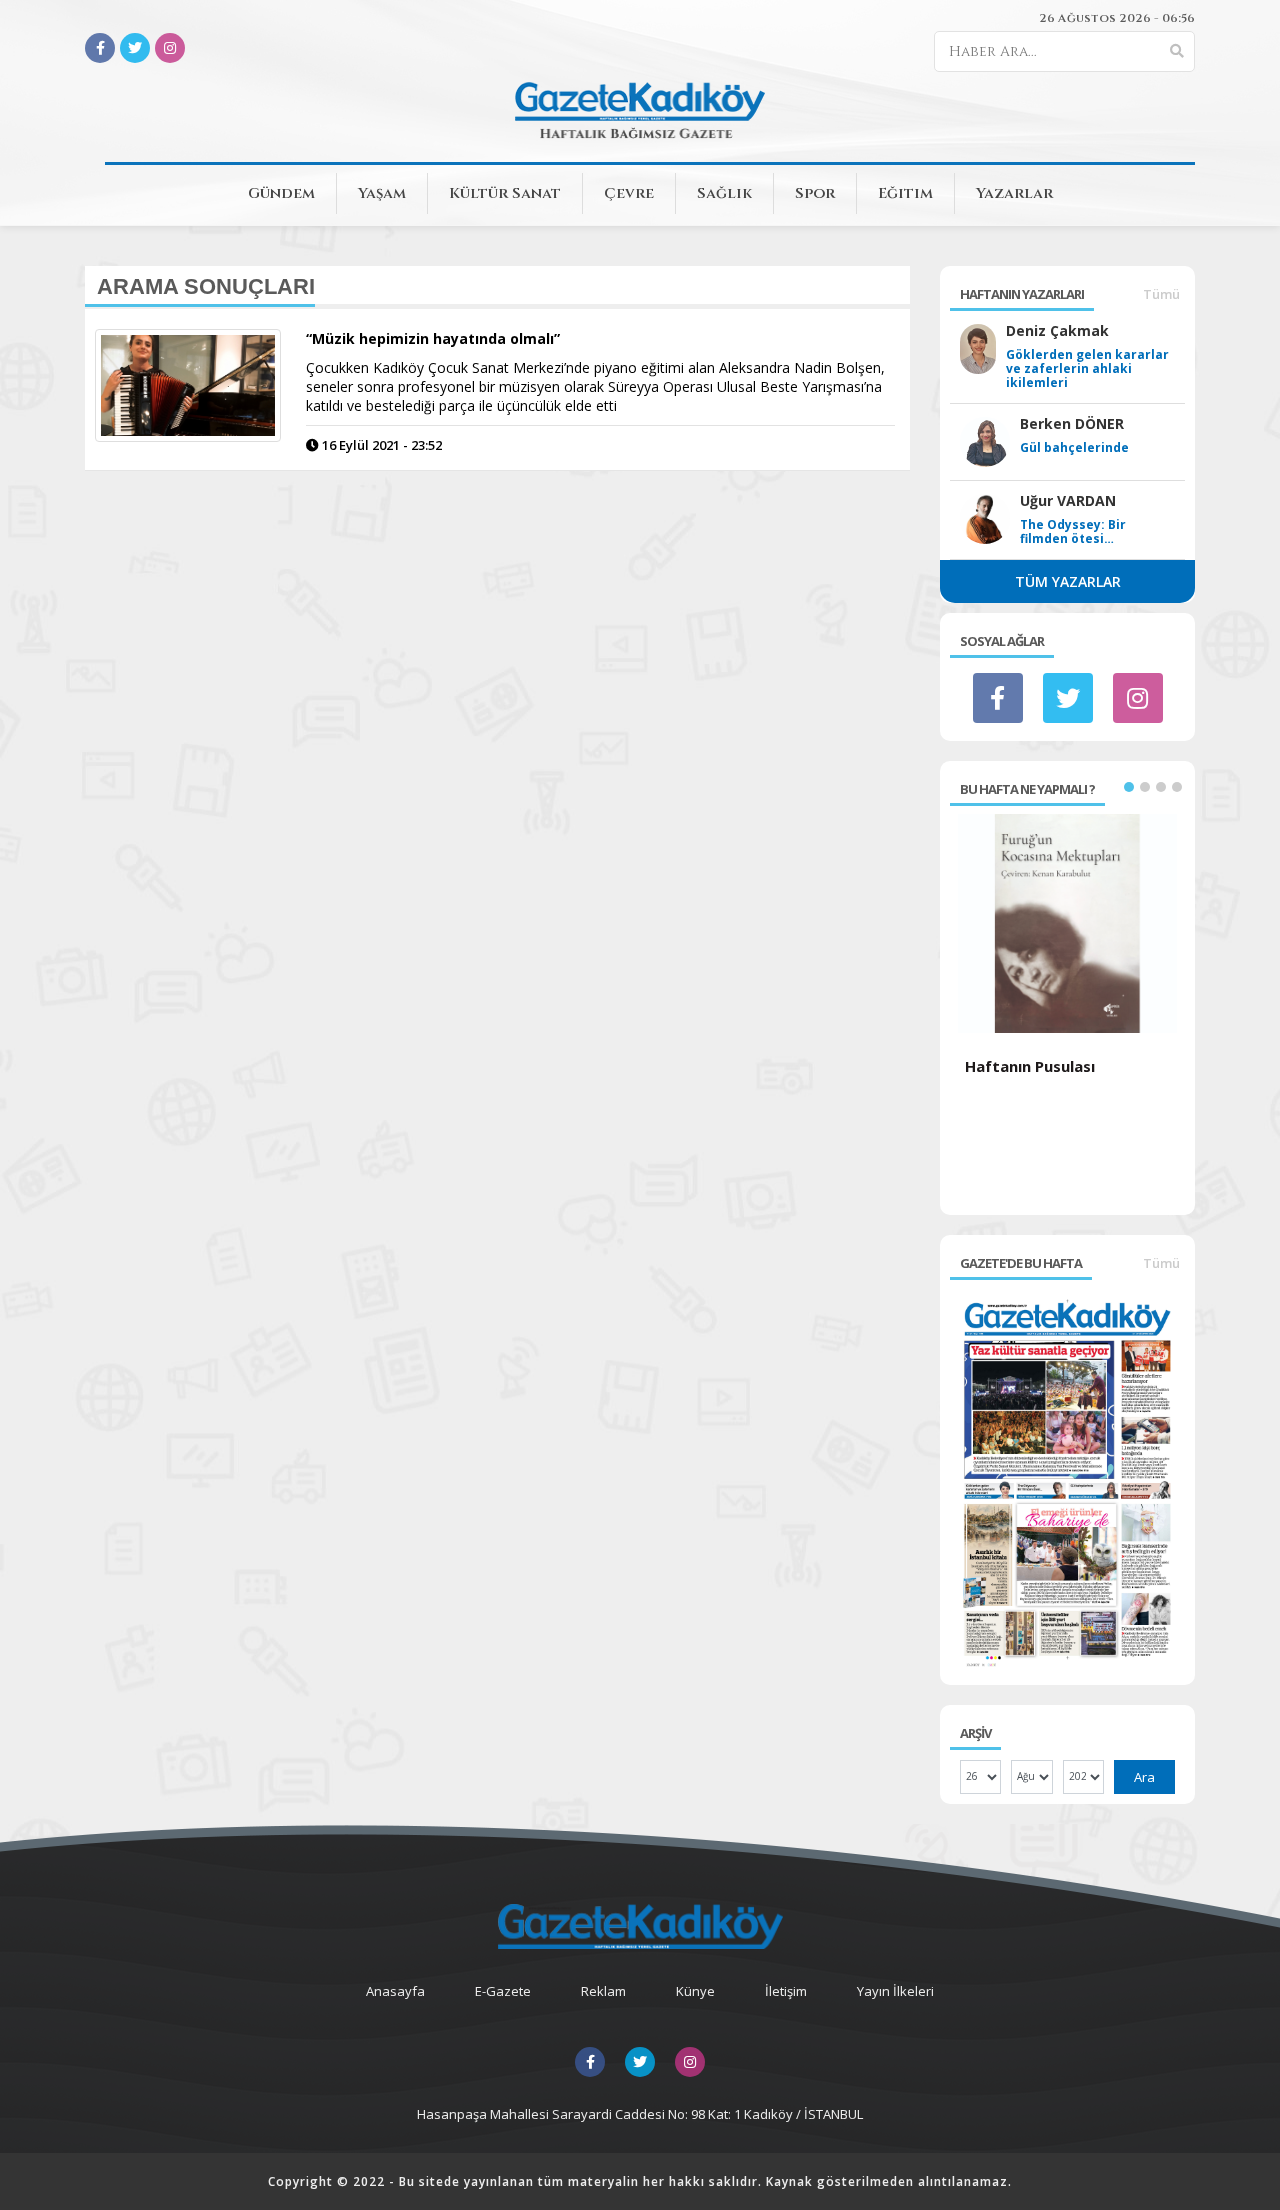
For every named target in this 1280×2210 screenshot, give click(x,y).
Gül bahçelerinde (1074, 448)
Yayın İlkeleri (895, 1991)
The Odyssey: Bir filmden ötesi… (1073, 532)
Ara (1144, 1777)
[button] (1129, 787)
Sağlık (724, 193)
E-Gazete (503, 1991)
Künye (695, 1991)
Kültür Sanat (505, 193)
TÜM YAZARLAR (1068, 581)
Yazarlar (1014, 193)
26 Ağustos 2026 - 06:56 (1117, 18)
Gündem (281, 193)
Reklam (603, 1991)
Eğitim (905, 193)
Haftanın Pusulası (1030, 1066)
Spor (815, 193)
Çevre (629, 193)
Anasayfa (395, 1991)
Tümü (1161, 294)
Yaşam (382, 193)
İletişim (786, 1991)
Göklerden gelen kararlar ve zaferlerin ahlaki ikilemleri (1087, 369)
